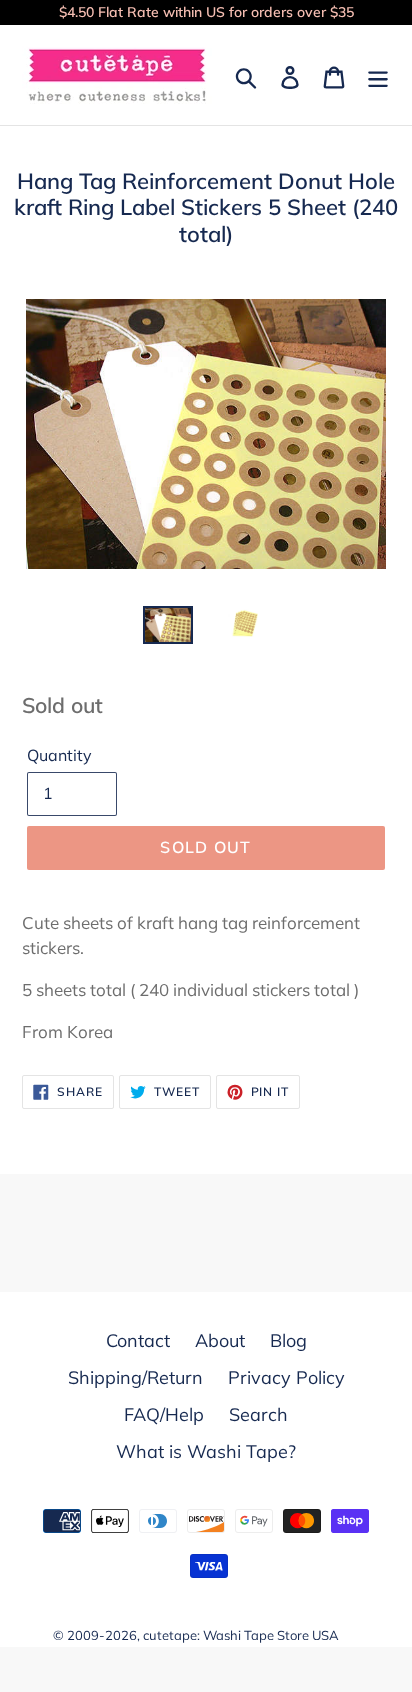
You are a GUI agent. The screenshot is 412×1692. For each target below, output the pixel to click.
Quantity (59, 755)
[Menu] (378, 75)
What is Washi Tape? (206, 1451)
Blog (288, 1340)
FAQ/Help (164, 1414)
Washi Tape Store (256, 1635)
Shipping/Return (135, 1377)
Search (258, 1414)
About (220, 1340)
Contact (138, 1340)
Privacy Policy (286, 1377)
